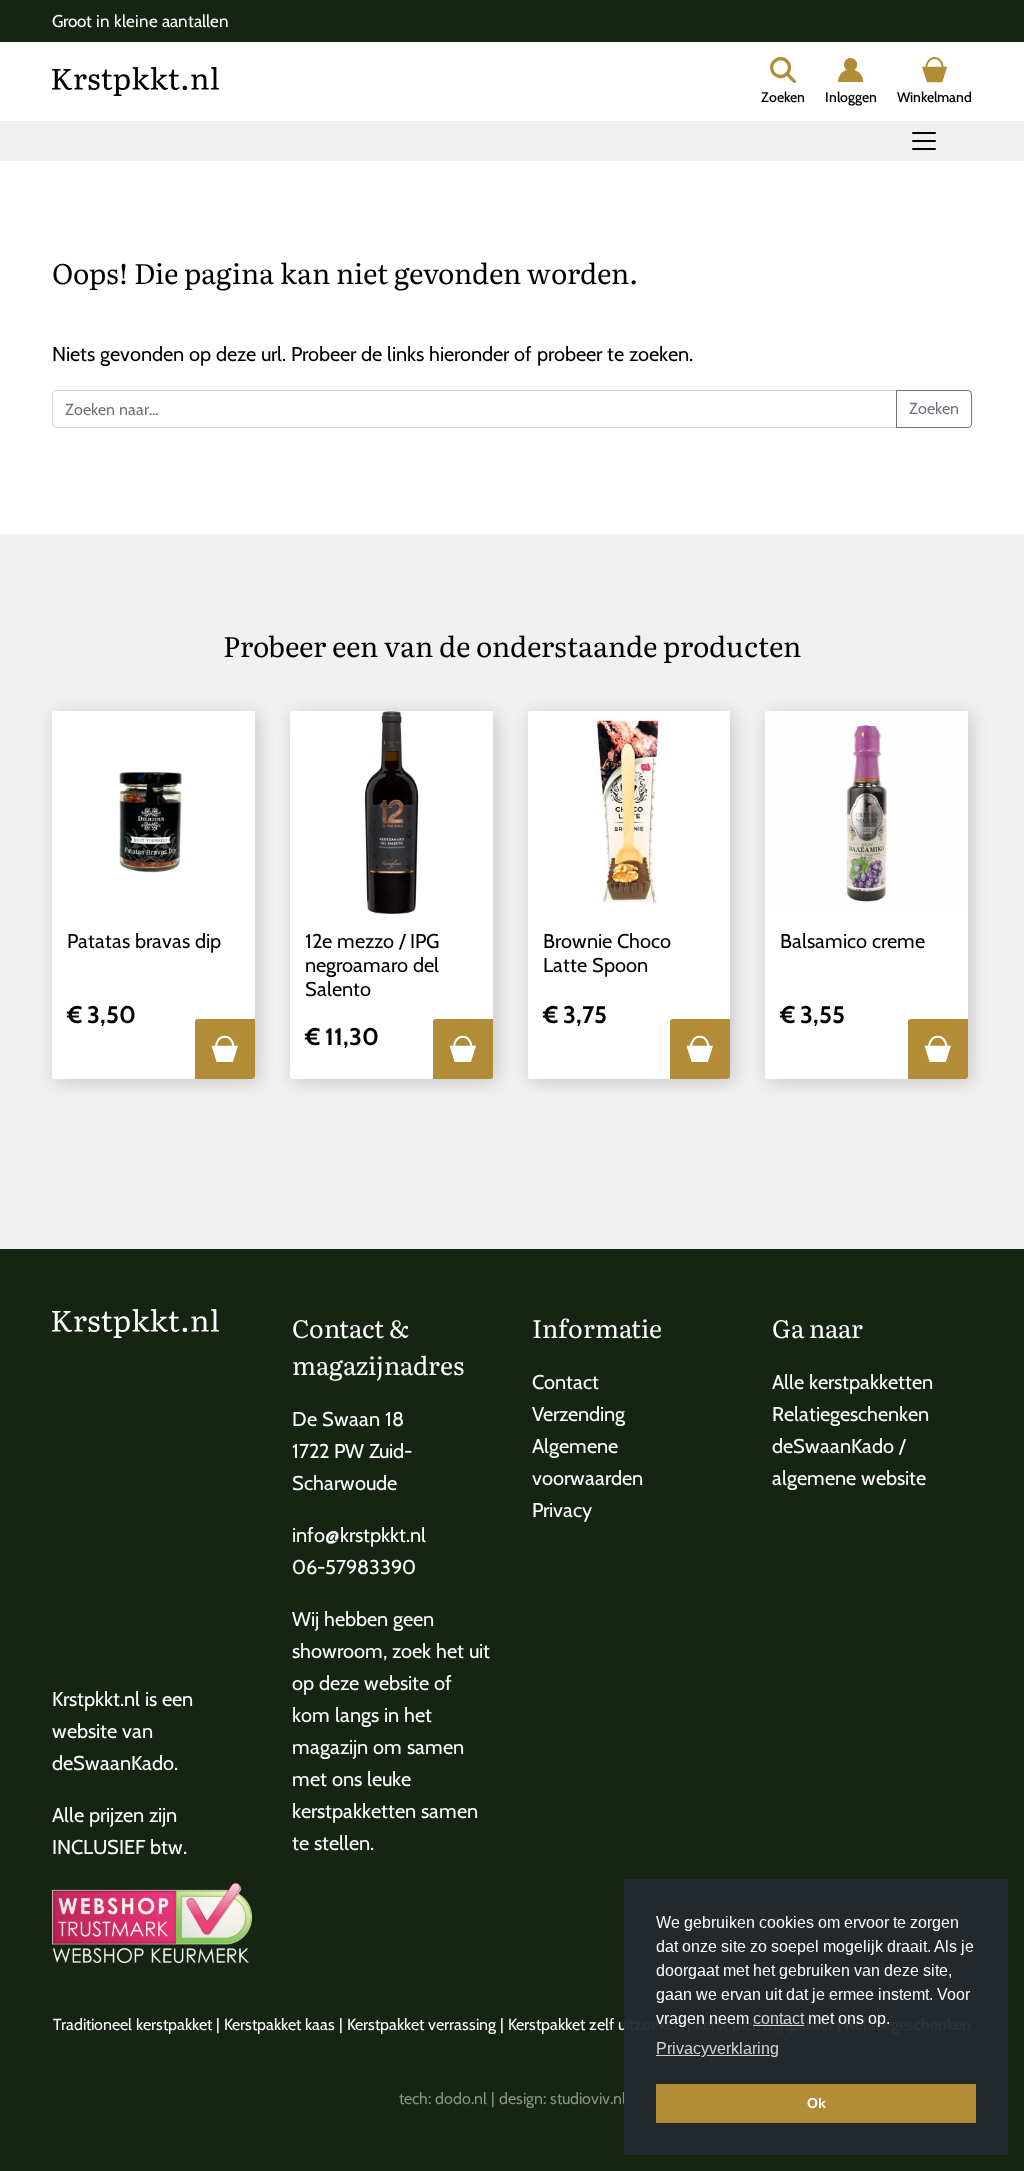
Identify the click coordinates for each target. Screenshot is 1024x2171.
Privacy (562, 1510)
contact (778, 2018)
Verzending (578, 1414)
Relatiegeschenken (850, 1414)
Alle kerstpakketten (852, 1382)
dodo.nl (461, 2098)
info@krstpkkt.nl (359, 1535)
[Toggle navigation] (924, 141)
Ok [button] (816, 2103)
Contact (565, 1382)
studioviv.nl (588, 2098)
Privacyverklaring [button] (717, 2048)
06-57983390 (354, 1567)
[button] (225, 1049)
